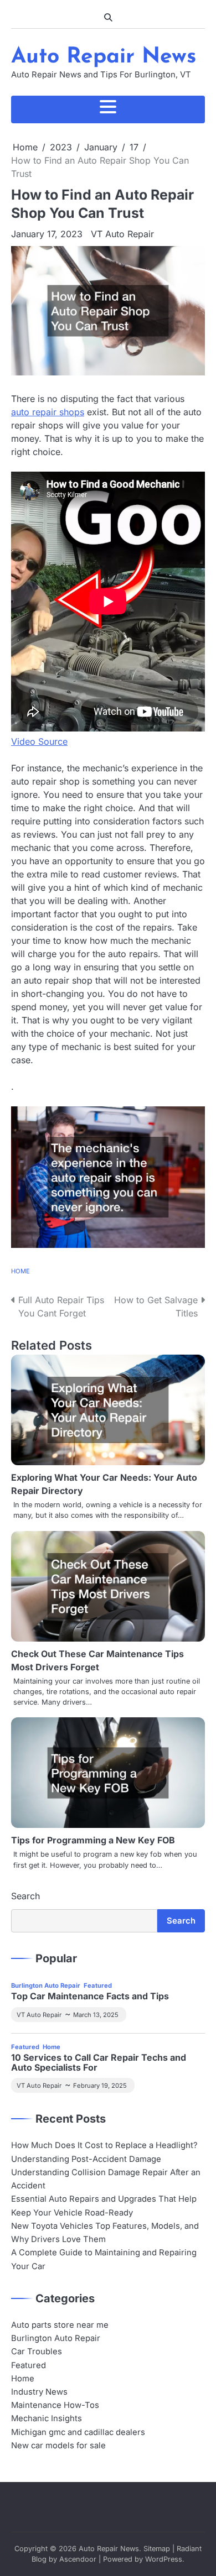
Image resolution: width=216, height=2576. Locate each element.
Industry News (39, 2392)
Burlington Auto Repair (46, 1985)
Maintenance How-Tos (55, 2405)
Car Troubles (37, 2352)
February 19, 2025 (100, 2086)
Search (25, 1896)
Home (20, 1271)
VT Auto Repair (122, 234)
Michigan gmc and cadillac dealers (78, 2432)
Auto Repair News (104, 57)
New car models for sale (58, 2446)
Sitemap (157, 2549)
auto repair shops (48, 412)
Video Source (39, 741)
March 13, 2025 (96, 2015)
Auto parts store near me (60, 2325)
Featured (98, 1985)
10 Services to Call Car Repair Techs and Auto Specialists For (99, 2063)
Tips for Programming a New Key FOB (93, 1840)
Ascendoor (78, 2559)
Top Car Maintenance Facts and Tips (90, 1997)
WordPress (164, 2559)
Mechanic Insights (47, 2418)
